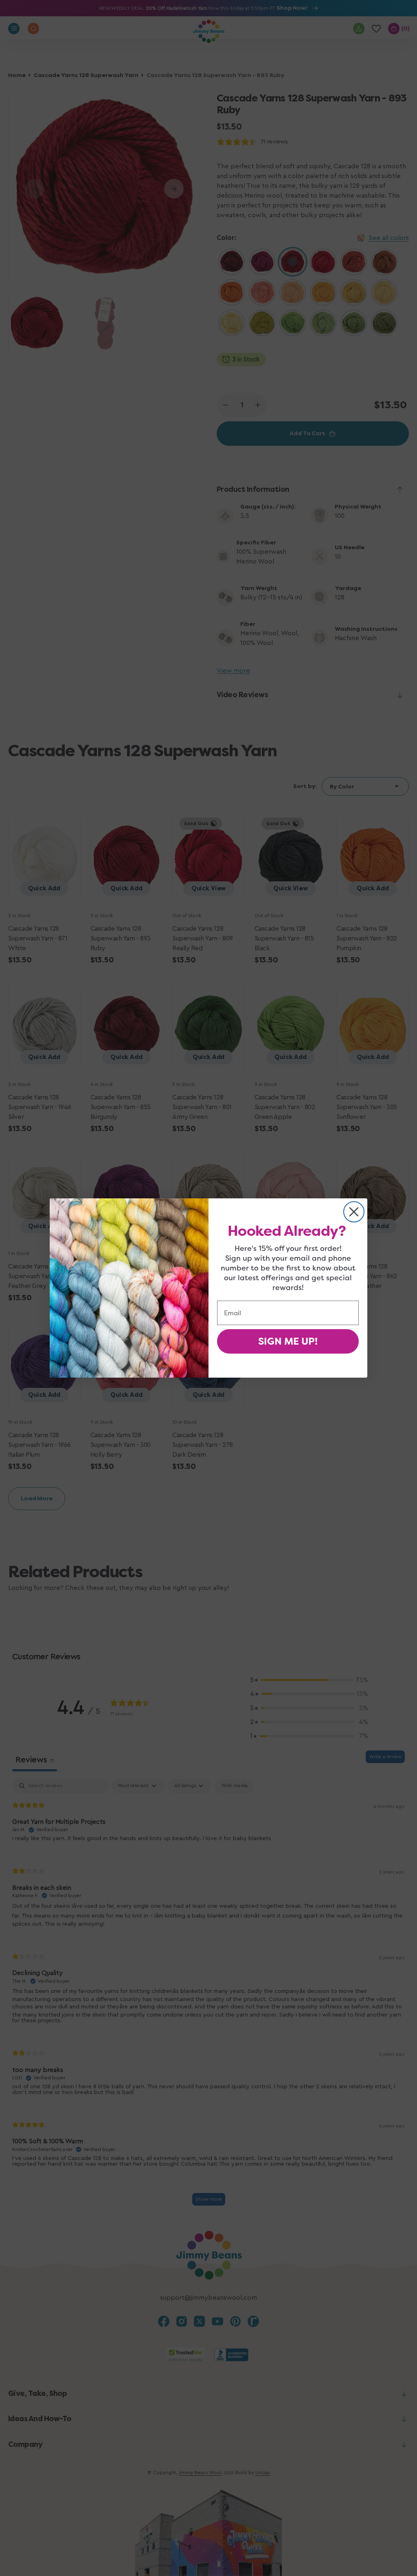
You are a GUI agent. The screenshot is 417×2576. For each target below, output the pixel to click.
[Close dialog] (354, 1212)
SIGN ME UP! (288, 1341)
